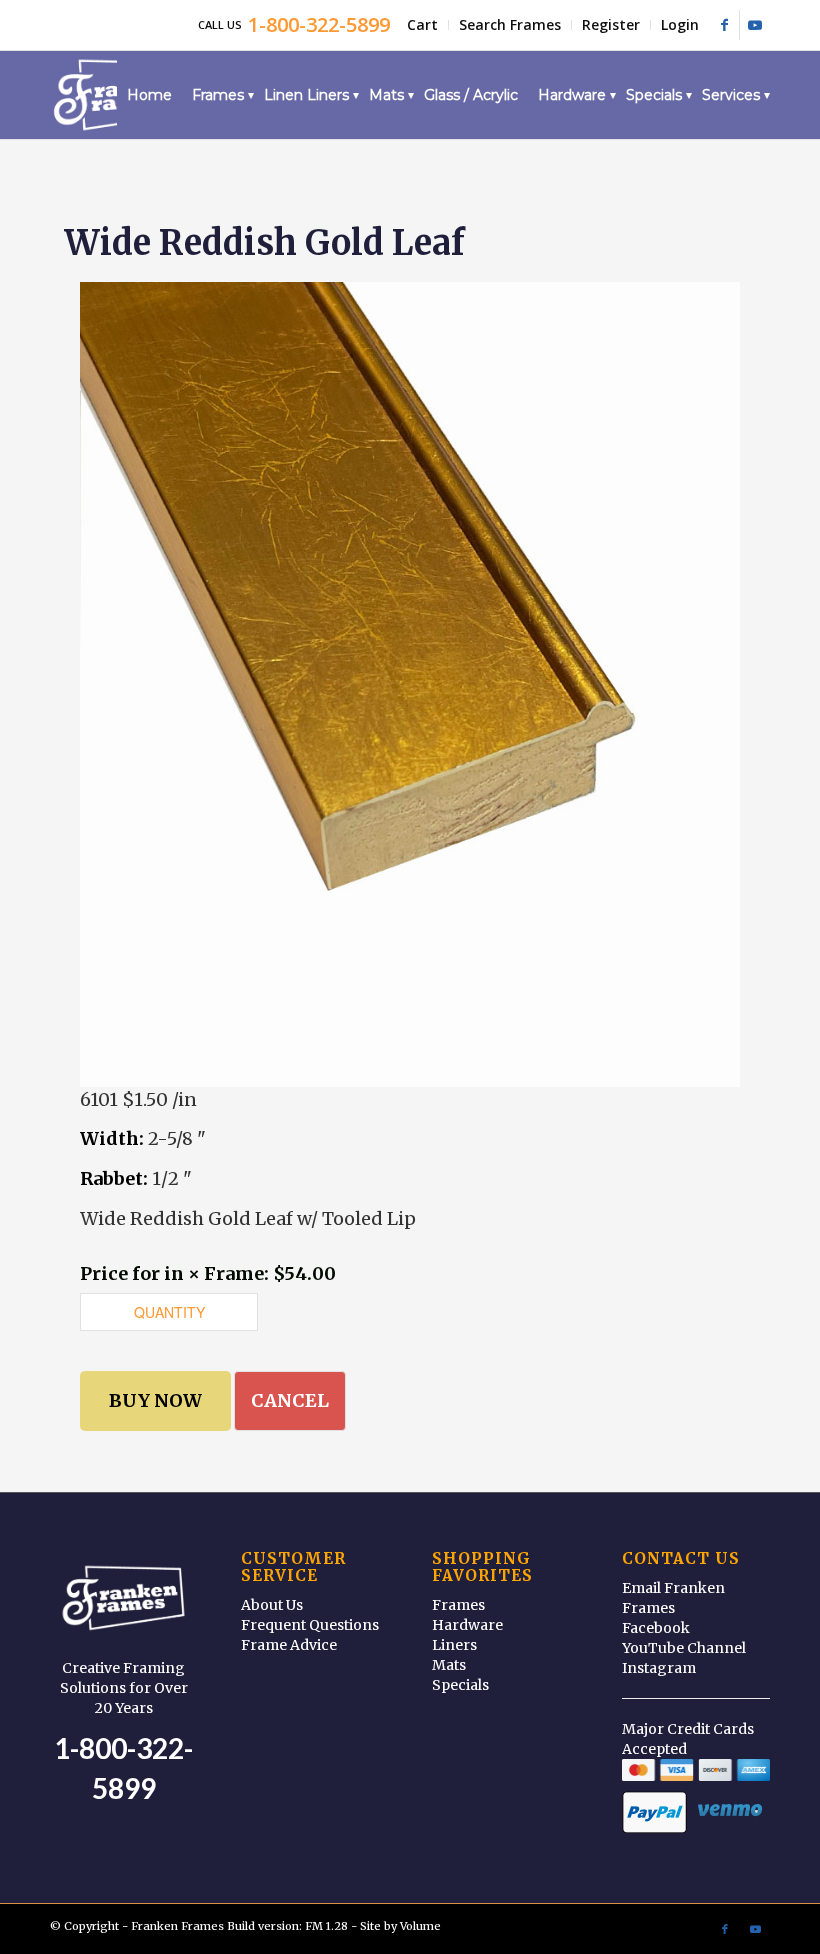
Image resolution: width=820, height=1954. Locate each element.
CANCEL (290, 1400)
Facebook (656, 1628)
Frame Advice (289, 1645)
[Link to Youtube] (755, 25)
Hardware (467, 1625)
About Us (272, 1605)
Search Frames (510, 24)
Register (611, 24)
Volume (420, 1926)
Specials (460, 1685)
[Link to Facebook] (724, 25)
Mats (449, 1665)
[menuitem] (423, 25)
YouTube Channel (684, 1648)
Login (680, 24)
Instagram (659, 1668)
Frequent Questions (310, 1625)
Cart (422, 24)
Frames (458, 1605)
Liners (454, 1645)
